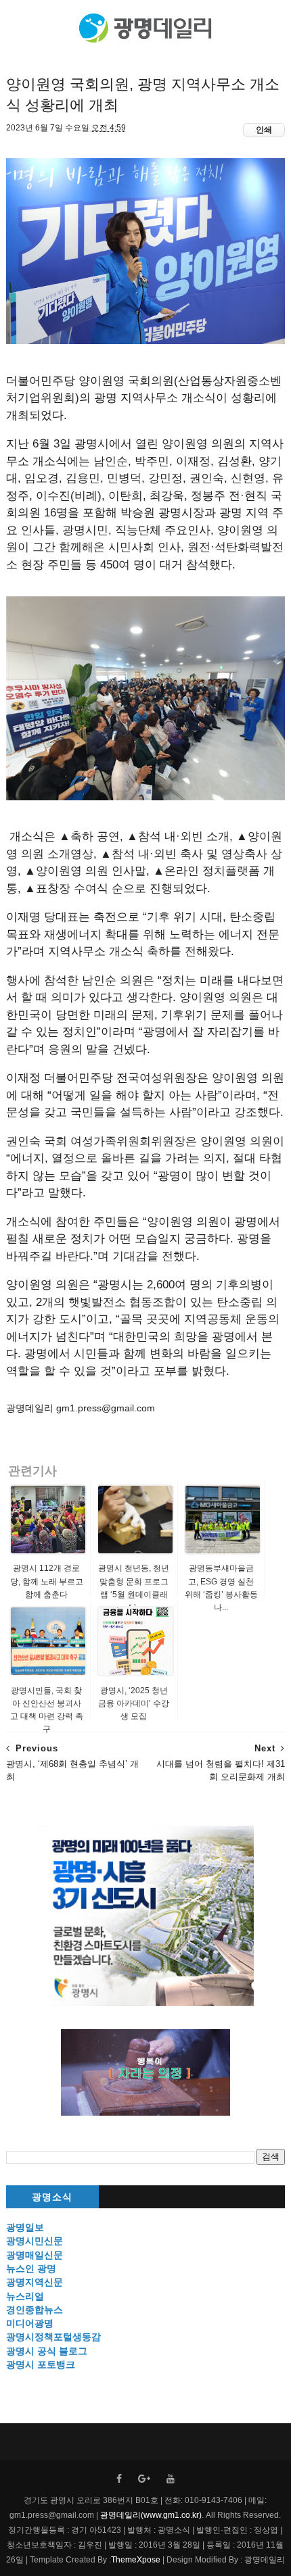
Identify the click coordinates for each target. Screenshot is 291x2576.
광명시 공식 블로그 (47, 2351)
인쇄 (264, 130)
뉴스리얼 (25, 2296)
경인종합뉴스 (35, 2310)
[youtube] (171, 2479)
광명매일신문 (35, 2255)
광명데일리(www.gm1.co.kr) (151, 2515)
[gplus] (144, 2479)
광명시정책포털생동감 (53, 2337)
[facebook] (119, 2479)
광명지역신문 (35, 2282)
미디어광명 (30, 2323)
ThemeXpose (136, 2560)
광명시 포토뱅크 (41, 2364)
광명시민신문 (35, 2241)
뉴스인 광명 (31, 2268)
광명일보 (25, 2227)
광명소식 (52, 2197)
